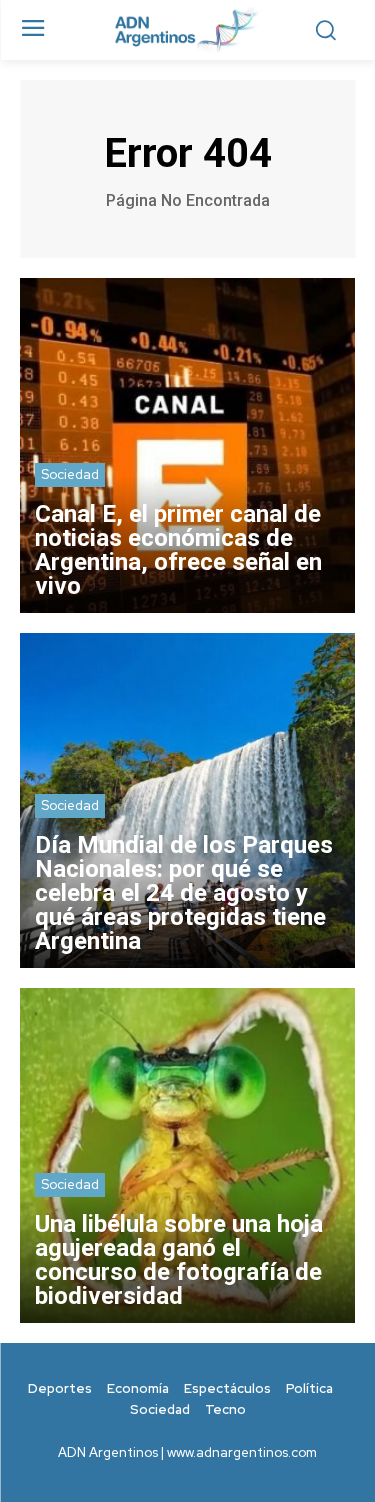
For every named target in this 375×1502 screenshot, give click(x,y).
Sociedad (70, 474)
